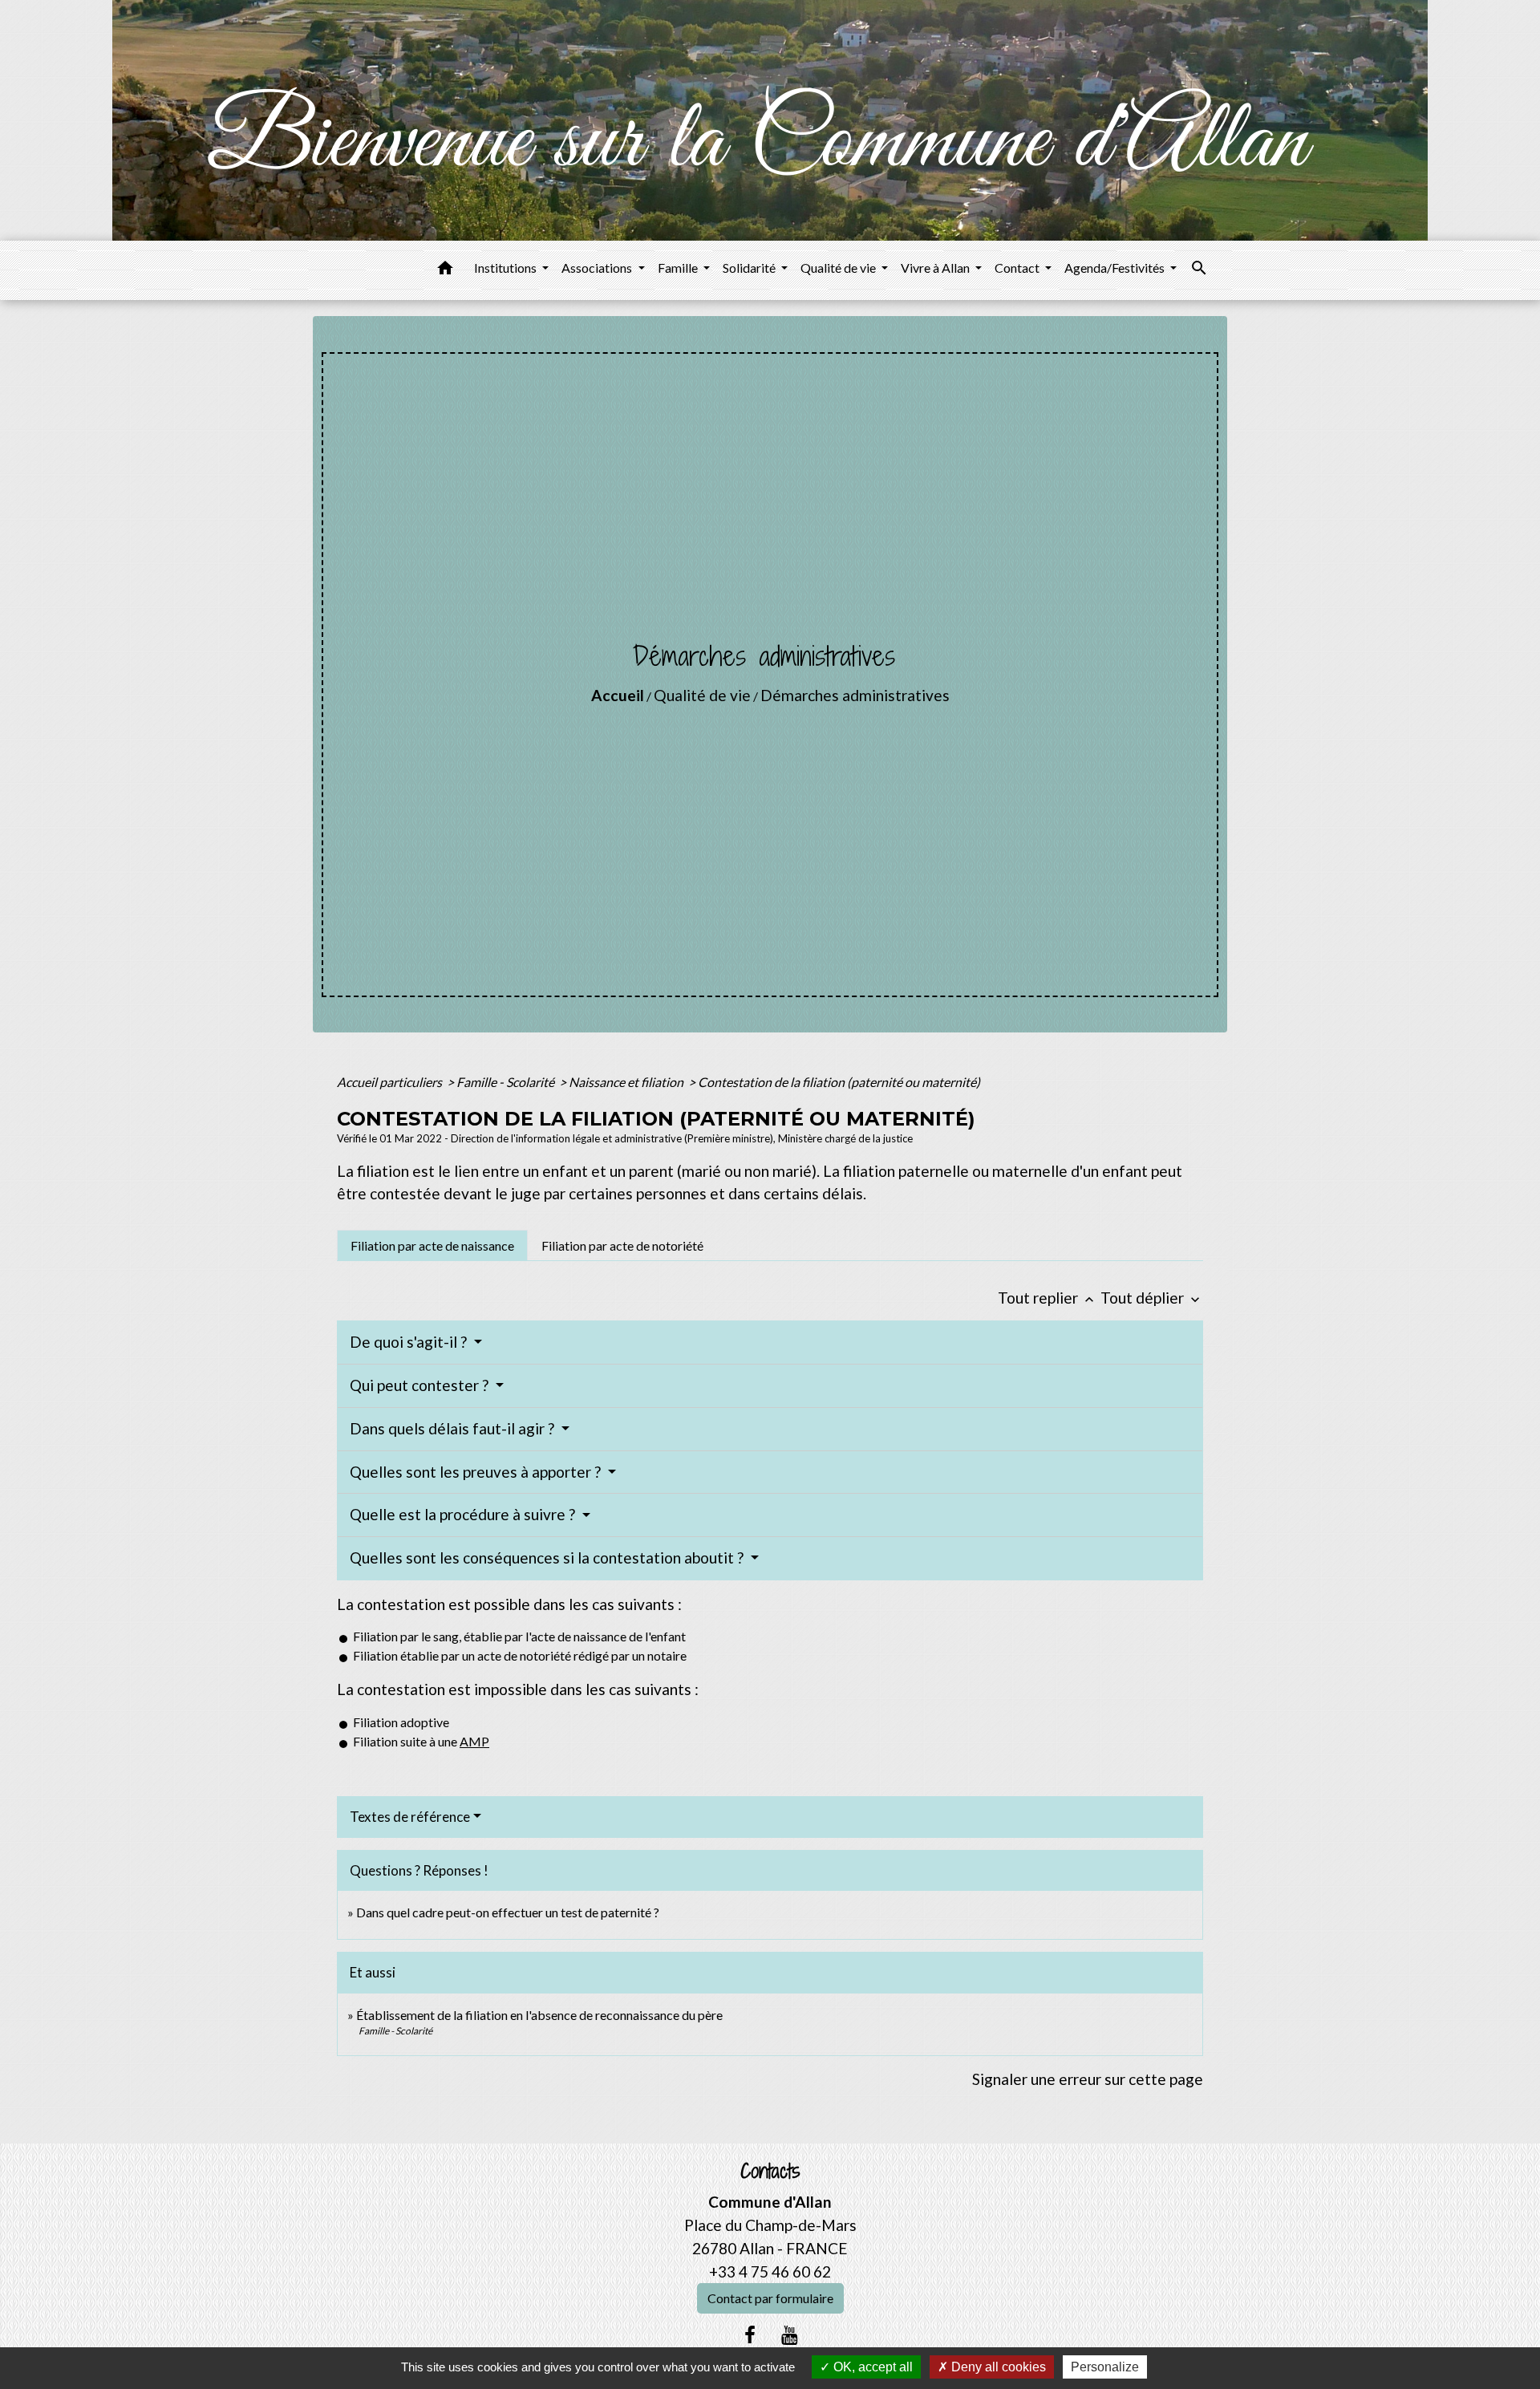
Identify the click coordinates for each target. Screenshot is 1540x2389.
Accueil (618, 695)
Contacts (770, 2171)
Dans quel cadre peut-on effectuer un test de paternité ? (508, 1912)
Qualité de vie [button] (839, 268)
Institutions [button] (507, 268)
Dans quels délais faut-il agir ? (454, 1428)
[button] (445, 270)
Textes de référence (410, 1817)
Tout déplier (1152, 1298)
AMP (474, 1741)
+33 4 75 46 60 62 (770, 2271)
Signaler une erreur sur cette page (1088, 2079)
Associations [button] (598, 268)
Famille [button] (679, 268)
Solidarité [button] (750, 268)
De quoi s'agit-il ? (410, 1342)
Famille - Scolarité (507, 1082)
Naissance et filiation (627, 1082)
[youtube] (790, 2334)
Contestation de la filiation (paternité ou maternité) (839, 1082)
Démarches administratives (855, 695)
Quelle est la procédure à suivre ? (464, 1514)
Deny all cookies (997, 2367)
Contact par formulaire (770, 2298)
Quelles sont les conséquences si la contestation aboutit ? (548, 1558)
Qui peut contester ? (421, 1385)
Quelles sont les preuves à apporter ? (477, 1472)
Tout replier (1048, 1298)
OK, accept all (871, 2367)
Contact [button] (1018, 268)
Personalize (1105, 2367)
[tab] (432, 1245)
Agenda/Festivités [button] (1116, 268)
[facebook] (750, 2334)
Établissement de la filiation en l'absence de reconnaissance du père (539, 2015)
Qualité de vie (702, 695)
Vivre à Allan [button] (936, 268)
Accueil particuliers (391, 1082)
